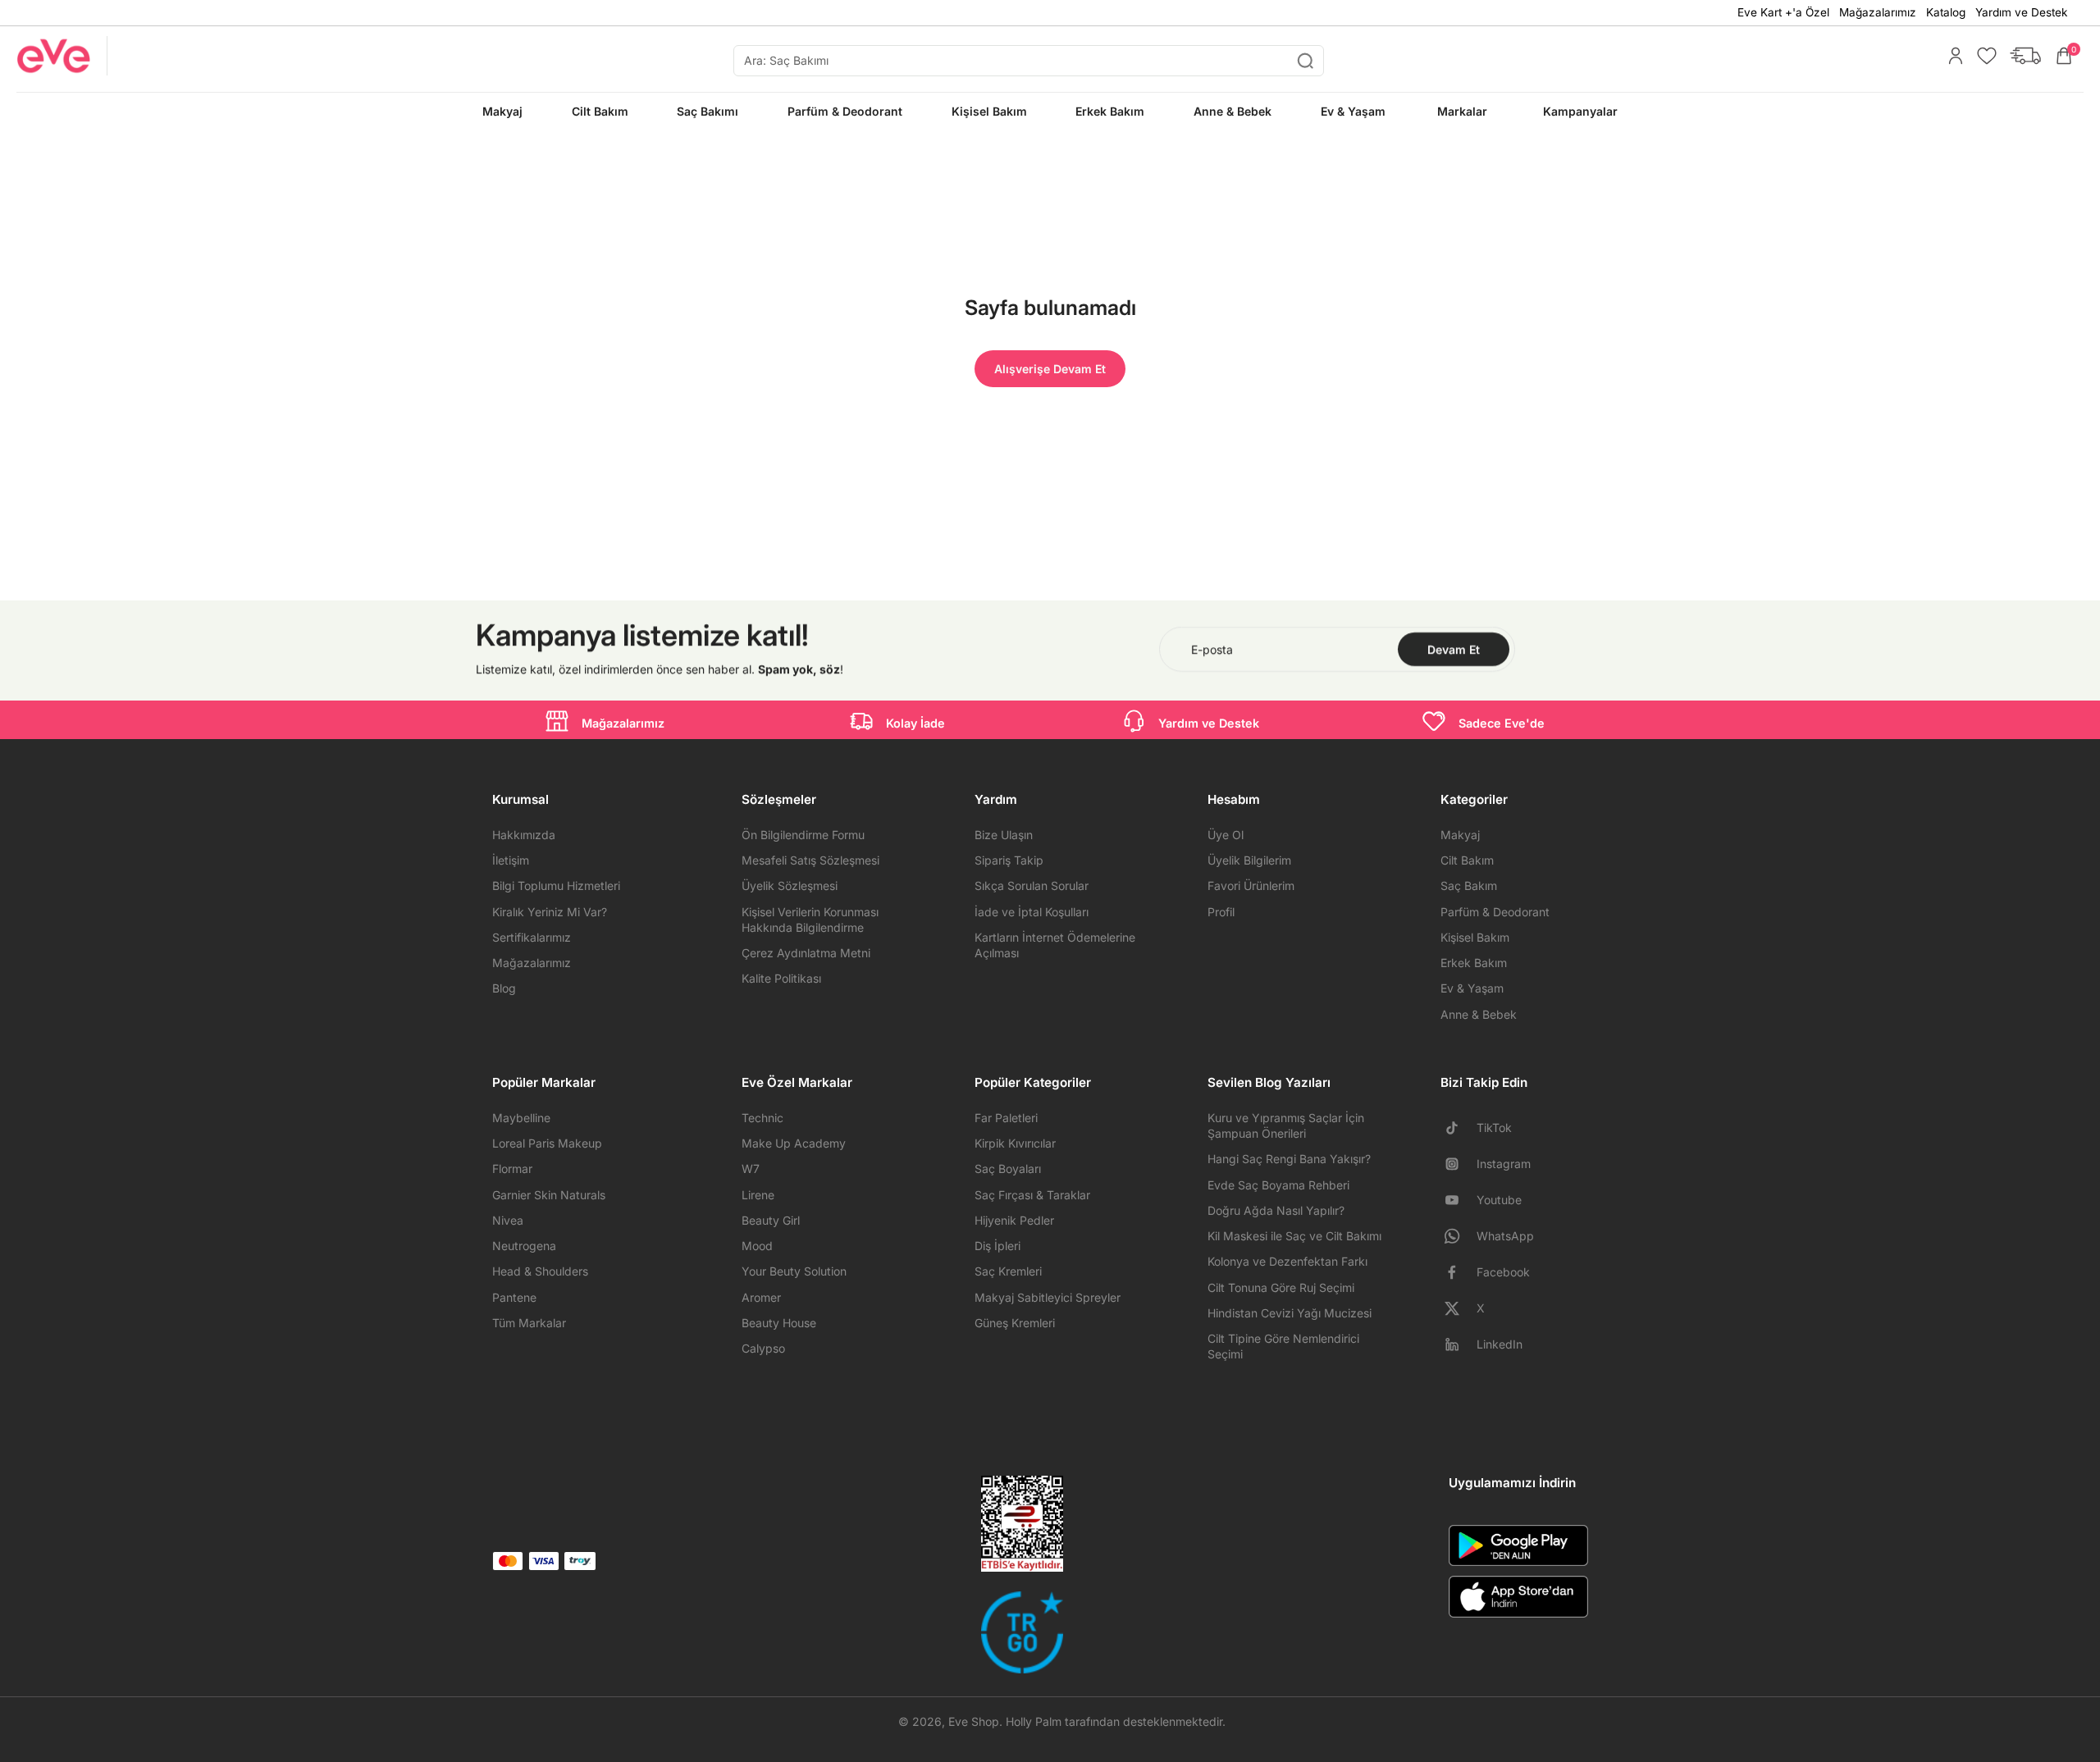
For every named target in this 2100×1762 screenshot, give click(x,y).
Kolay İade (915, 723)
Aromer (761, 1297)
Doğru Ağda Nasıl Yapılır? (1276, 1210)
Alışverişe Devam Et (1050, 369)
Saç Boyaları (1008, 1169)
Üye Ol (1226, 835)
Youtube (1499, 1200)
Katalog (1946, 12)
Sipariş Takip (1009, 860)
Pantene (514, 1297)
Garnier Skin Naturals (549, 1195)
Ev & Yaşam (1472, 988)
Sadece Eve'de (1502, 723)
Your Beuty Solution (794, 1271)
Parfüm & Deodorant (1495, 912)
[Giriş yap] (1952, 56)
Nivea (508, 1220)
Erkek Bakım (1474, 963)
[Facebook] (1459, 1272)
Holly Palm (1034, 1721)
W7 (751, 1169)
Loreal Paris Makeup (547, 1143)
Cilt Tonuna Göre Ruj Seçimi (1281, 1287)
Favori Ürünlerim (1251, 886)
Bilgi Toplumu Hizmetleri (556, 886)
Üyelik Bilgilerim (1249, 860)
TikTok (1494, 1127)
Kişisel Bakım (1475, 937)
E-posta (1212, 649)
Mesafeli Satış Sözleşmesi (810, 860)
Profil (1221, 912)
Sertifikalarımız (532, 937)
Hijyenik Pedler (1014, 1220)
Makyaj (1460, 835)
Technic (762, 1118)
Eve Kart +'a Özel (1783, 12)
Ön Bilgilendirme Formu (803, 835)
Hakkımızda (524, 835)
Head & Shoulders (540, 1271)
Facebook (1503, 1272)
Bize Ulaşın (1004, 835)
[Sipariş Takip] (2021, 56)
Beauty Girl (771, 1220)
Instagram (1504, 1164)
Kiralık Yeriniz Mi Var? (550, 912)
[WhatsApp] (1459, 1236)
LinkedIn (1500, 1344)
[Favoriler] (1983, 56)
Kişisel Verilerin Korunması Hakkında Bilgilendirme (810, 920)
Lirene (758, 1195)
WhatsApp (1505, 1236)
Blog (504, 988)
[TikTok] (1459, 1128)
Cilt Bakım (1467, 860)
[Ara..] (1305, 61)
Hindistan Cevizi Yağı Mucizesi (1290, 1313)
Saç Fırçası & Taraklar (1032, 1195)
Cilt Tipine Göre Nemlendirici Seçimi (1283, 1346)
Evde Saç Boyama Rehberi (1278, 1185)
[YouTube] (1459, 1200)
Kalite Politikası (781, 978)
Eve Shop (974, 1721)
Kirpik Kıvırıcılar (1015, 1143)
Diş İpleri (997, 1246)
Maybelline (521, 1118)
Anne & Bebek (1479, 1014)
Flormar (512, 1169)
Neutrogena (524, 1246)
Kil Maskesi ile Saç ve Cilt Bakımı (1294, 1236)
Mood (757, 1246)
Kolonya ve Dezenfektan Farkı (1287, 1261)
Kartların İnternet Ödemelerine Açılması (1055, 945)
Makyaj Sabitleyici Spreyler (1048, 1297)
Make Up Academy (794, 1143)
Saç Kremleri (1008, 1271)
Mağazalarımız (1878, 12)
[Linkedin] (1459, 1344)
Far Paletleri (1006, 1118)
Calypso (763, 1348)
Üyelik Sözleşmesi (790, 886)
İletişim (511, 860)
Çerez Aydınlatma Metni (806, 953)
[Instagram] (1459, 1164)
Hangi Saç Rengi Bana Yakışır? (1289, 1159)
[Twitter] (1459, 1308)
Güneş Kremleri (1015, 1323)
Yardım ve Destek (2021, 12)
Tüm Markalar (529, 1323)
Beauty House (779, 1323)
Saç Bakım (1469, 886)
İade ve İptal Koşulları (1032, 912)
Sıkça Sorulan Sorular (1032, 886)
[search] (1029, 61)
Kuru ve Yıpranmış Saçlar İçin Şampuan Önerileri (1286, 1125)
